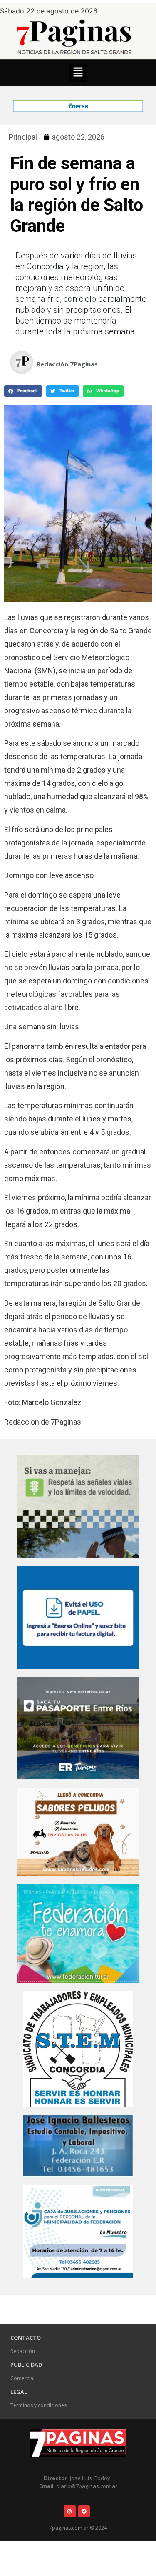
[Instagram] (70, 2511)
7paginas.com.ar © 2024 (78, 2528)
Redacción (23, 2351)
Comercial (22, 2378)
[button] (78, 73)
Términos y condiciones (38, 2405)
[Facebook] (84, 2511)
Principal (23, 137)
